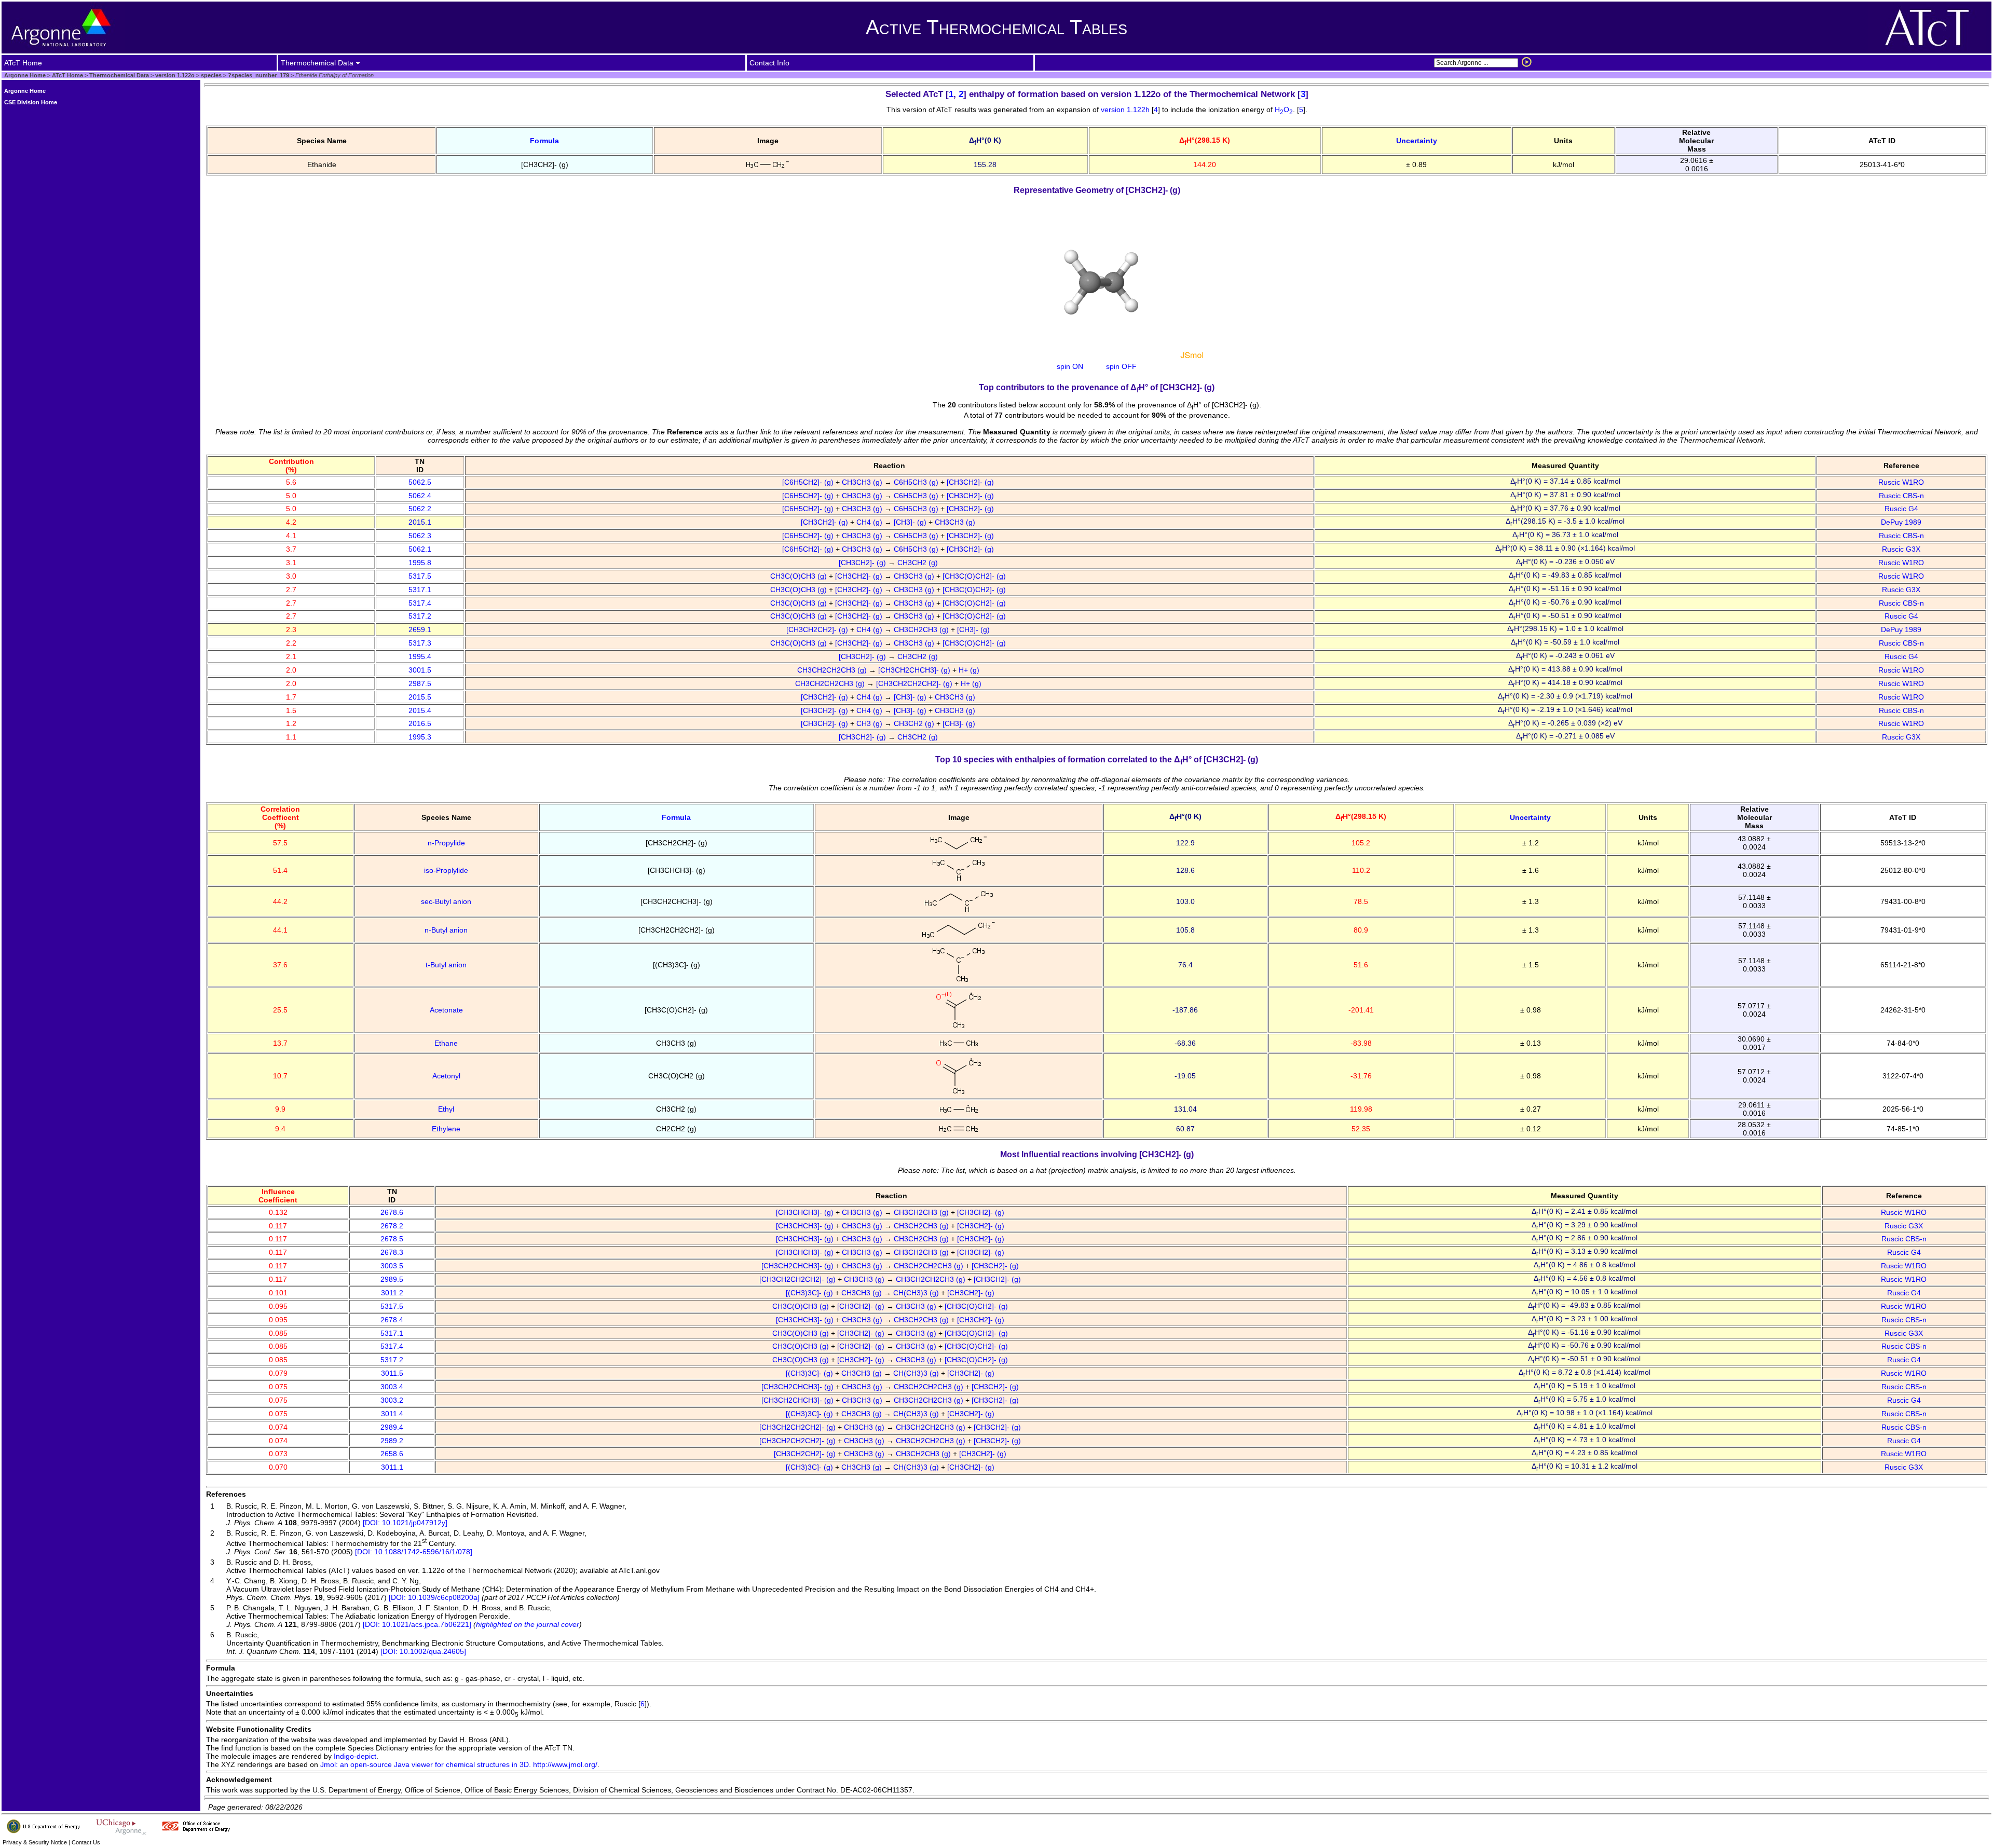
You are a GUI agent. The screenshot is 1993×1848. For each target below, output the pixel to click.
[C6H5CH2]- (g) (809, 482)
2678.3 (392, 1252)
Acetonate (446, 1010)
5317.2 (420, 616)
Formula (544, 141)
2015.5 (420, 697)
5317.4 (420, 603)
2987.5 (420, 683)
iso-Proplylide (446, 870)
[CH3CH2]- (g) (971, 482)
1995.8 (420, 563)
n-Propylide (446, 843)
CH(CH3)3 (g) (917, 1293)
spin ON (1070, 366)
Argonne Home (25, 75)
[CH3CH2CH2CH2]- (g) (915, 683)
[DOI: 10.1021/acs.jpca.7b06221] (417, 1624)
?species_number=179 (258, 75)
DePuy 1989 (1901, 522)
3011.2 (392, 1293)
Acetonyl (446, 1076)
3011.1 (392, 1467)
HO (1284, 109)
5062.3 (420, 536)
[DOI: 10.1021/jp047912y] (405, 1523)
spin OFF (1121, 366)
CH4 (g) (870, 522)
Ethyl (446, 1109)
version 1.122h (1126, 109)
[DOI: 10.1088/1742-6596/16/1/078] (414, 1552)
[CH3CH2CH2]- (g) (818, 629)
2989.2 (392, 1441)
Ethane (446, 1043)
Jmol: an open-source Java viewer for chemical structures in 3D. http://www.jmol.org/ (459, 1764)
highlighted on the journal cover (528, 1624)
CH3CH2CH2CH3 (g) (833, 670)
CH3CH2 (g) (919, 563)
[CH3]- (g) (911, 522)
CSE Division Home (31, 102)
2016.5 (420, 723)
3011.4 (392, 1414)
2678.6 (392, 1212)
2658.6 (392, 1454)
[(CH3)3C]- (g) (810, 1293)
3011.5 (392, 1373)
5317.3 (420, 643)
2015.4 (420, 710)
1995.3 (420, 737)
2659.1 (420, 629)
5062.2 (420, 509)
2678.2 (392, 1226)
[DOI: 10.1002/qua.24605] (423, 1651)
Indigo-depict (355, 1756)
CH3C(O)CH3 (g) (800, 576)
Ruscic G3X (1901, 549)
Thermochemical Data (119, 75)
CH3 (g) (870, 723)
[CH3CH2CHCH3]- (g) (915, 670)
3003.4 (392, 1387)
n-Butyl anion (446, 930)
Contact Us (86, 1842)
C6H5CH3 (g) (917, 482)
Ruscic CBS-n (1901, 496)
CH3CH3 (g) (863, 482)
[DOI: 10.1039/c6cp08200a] (434, 1597)
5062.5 (420, 482)
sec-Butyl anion (446, 901)
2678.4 (392, 1320)
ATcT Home (67, 75)
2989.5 (392, 1279)
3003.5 (392, 1266)
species (210, 75)
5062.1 (420, 549)
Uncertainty (1417, 141)
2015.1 (420, 522)
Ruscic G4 (1901, 509)
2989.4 (392, 1427)
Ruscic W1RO (1901, 482)
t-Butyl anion (446, 965)
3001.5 (420, 670)
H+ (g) (970, 670)
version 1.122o (174, 75)
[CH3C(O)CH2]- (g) (975, 576)
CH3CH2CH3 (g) (922, 629)
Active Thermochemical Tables (996, 27)
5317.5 (420, 576)
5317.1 (420, 590)
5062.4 (420, 496)
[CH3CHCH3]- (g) (806, 1212)
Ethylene (446, 1129)
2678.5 (392, 1239)
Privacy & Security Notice (35, 1842)
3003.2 (392, 1400)
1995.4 (420, 656)
